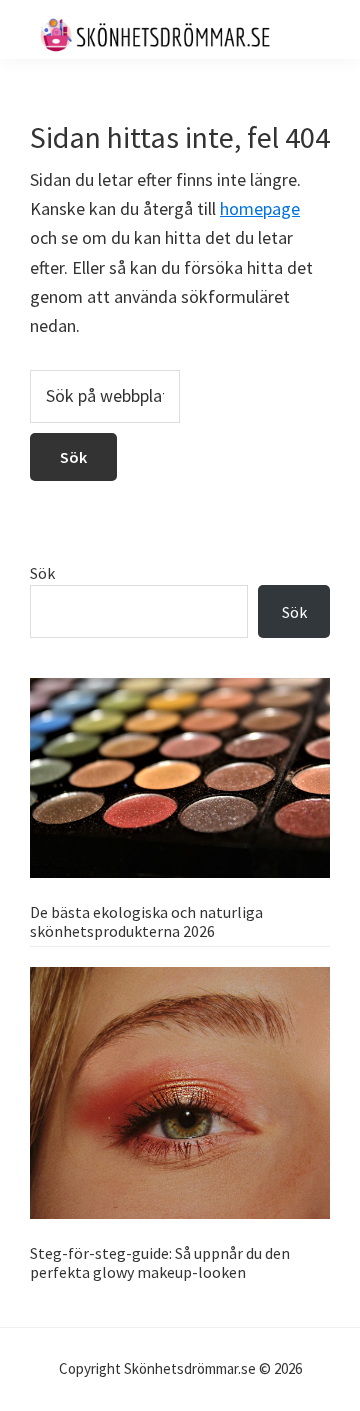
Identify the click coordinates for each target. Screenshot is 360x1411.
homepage (260, 208)
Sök (42, 573)
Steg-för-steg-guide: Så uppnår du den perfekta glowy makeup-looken (160, 1262)
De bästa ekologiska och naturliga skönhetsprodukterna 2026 (146, 921)
